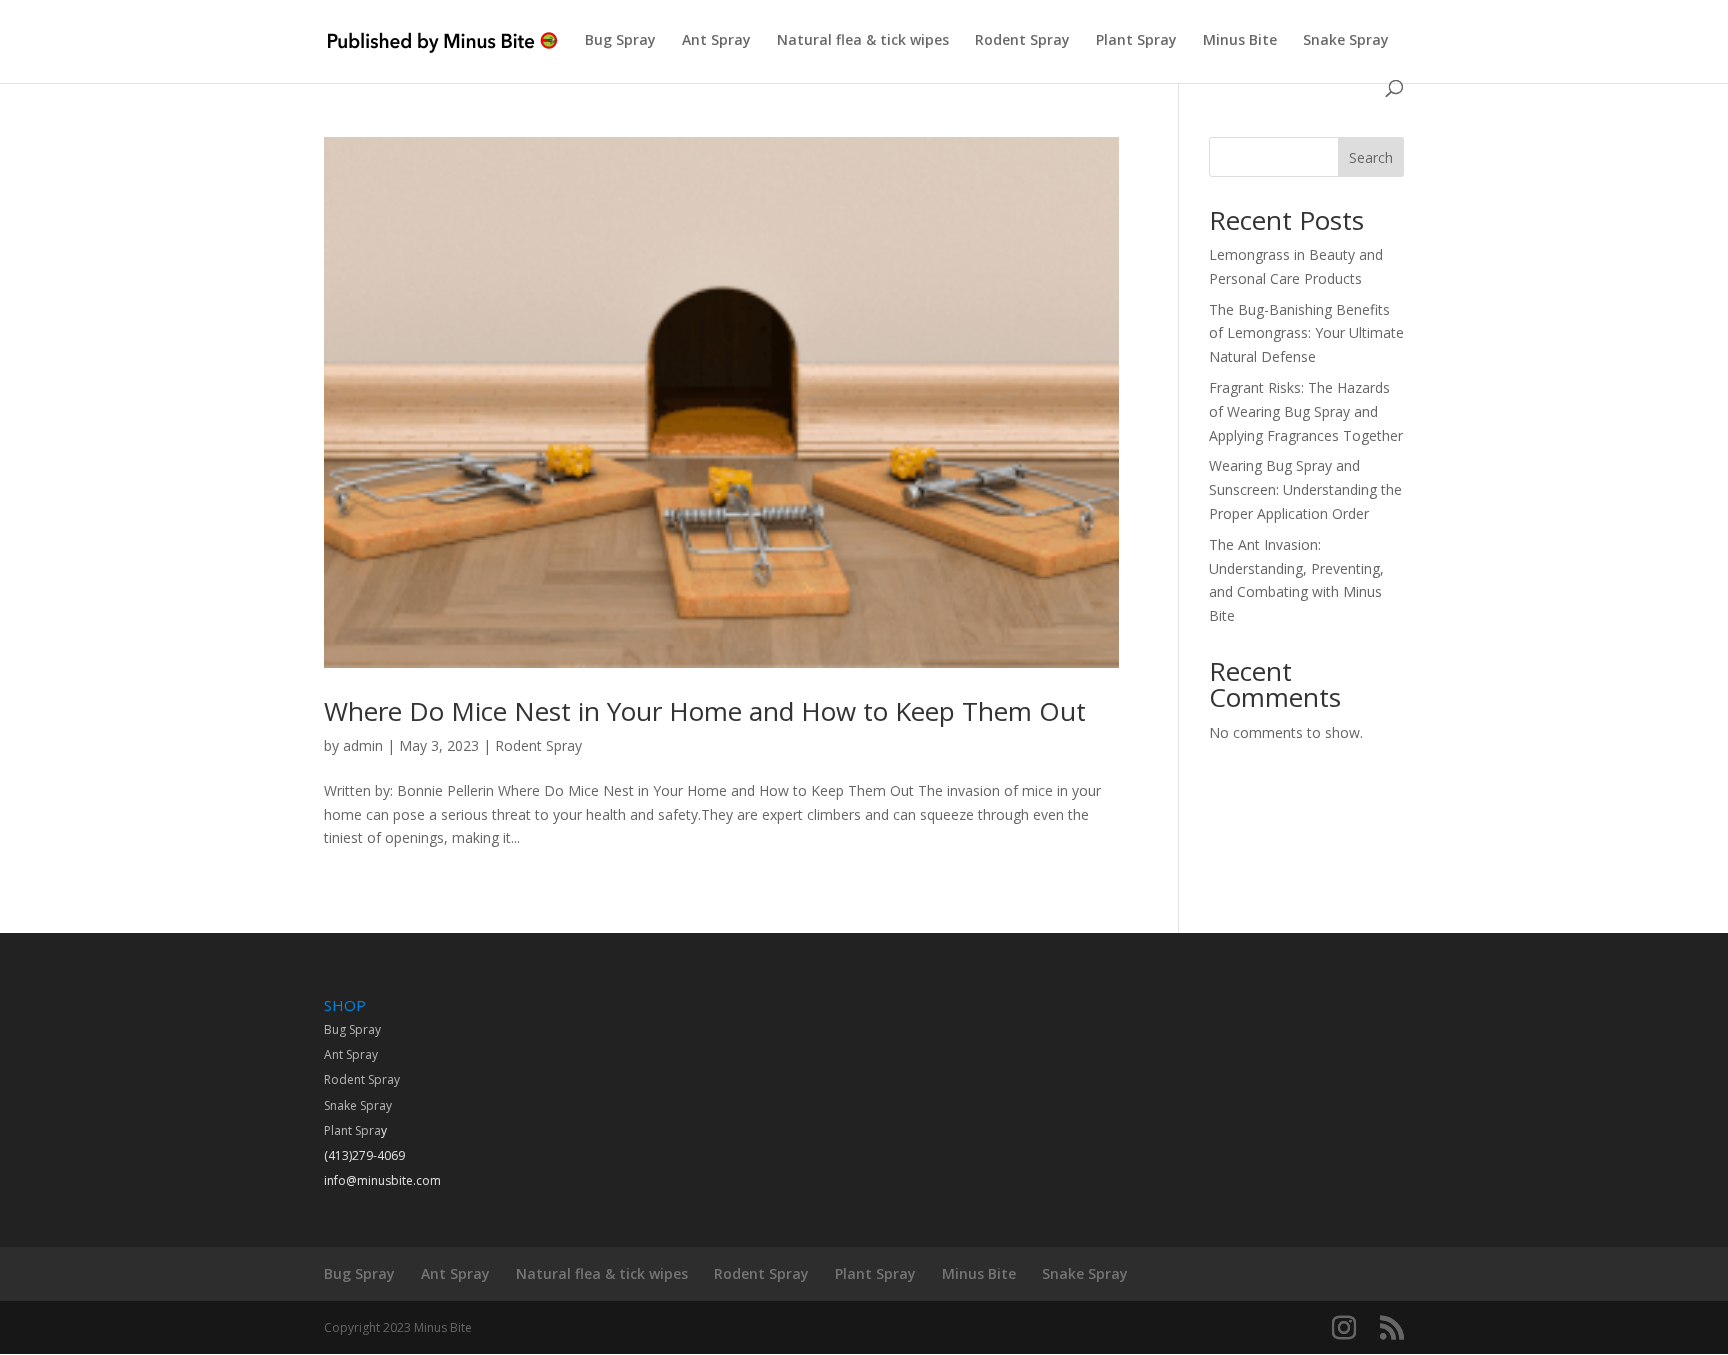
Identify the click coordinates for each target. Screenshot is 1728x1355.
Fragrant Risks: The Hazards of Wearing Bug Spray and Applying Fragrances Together (1306, 411)
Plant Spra (352, 1130)
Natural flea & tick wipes (863, 41)
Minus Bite (1240, 41)
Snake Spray (1346, 41)
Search (1371, 157)
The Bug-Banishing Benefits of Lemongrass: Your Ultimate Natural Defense (1306, 333)
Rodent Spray (1022, 41)
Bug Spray (620, 41)
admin (363, 745)
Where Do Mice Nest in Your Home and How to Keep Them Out (705, 711)
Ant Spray (716, 41)
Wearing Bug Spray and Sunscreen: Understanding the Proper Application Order (1305, 489)
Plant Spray (1136, 41)
